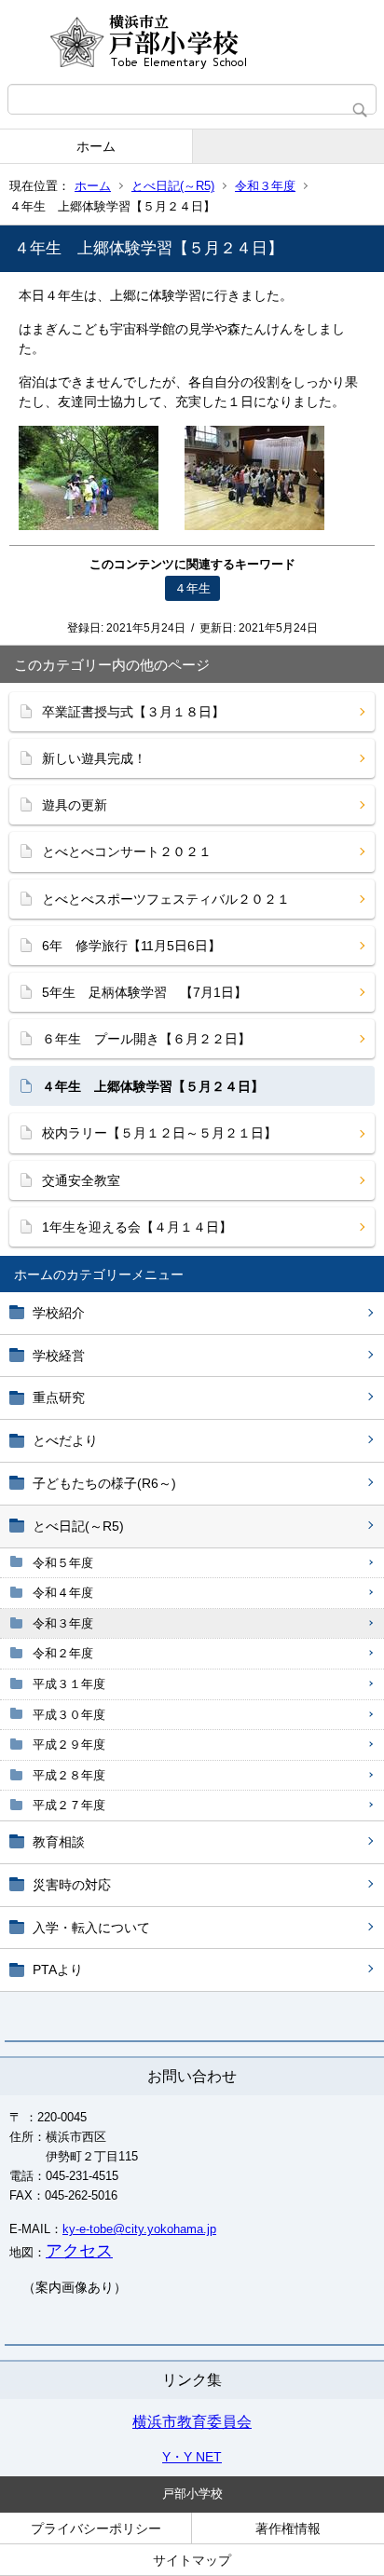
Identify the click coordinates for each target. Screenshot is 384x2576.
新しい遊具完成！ (94, 758)
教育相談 (59, 1842)
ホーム (96, 146)
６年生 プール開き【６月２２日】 (146, 1039)
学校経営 (59, 1356)
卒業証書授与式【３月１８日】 (133, 712)
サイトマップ (192, 2560)
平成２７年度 (69, 1805)
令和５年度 (63, 1563)
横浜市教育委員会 (192, 2422)
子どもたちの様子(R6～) (104, 1483)
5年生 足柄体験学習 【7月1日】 (144, 992)
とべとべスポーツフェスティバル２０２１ (166, 899)
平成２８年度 (69, 1775)
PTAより (58, 1969)
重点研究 (59, 1397)
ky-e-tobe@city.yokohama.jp (139, 2229)
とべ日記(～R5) (173, 186)
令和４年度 (63, 1593)
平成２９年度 (69, 1745)
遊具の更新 (75, 805)
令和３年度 (265, 186)
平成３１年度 (69, 1684)
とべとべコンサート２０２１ (127, 852)
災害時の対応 (72, 1885)
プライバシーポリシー (96, 2528)
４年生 (192, 588)
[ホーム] (192, 42)
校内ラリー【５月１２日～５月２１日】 (159, 1133)
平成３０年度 (69, 1715)
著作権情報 (288, 2528)
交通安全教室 (81, 1180)
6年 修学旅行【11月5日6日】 (131, 946)
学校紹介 (59, 1313)
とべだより (65, 1440)
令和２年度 (63, 1653)
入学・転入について (91, 1928)
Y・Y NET (192, 2457)
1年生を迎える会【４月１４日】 (137, 1227)
